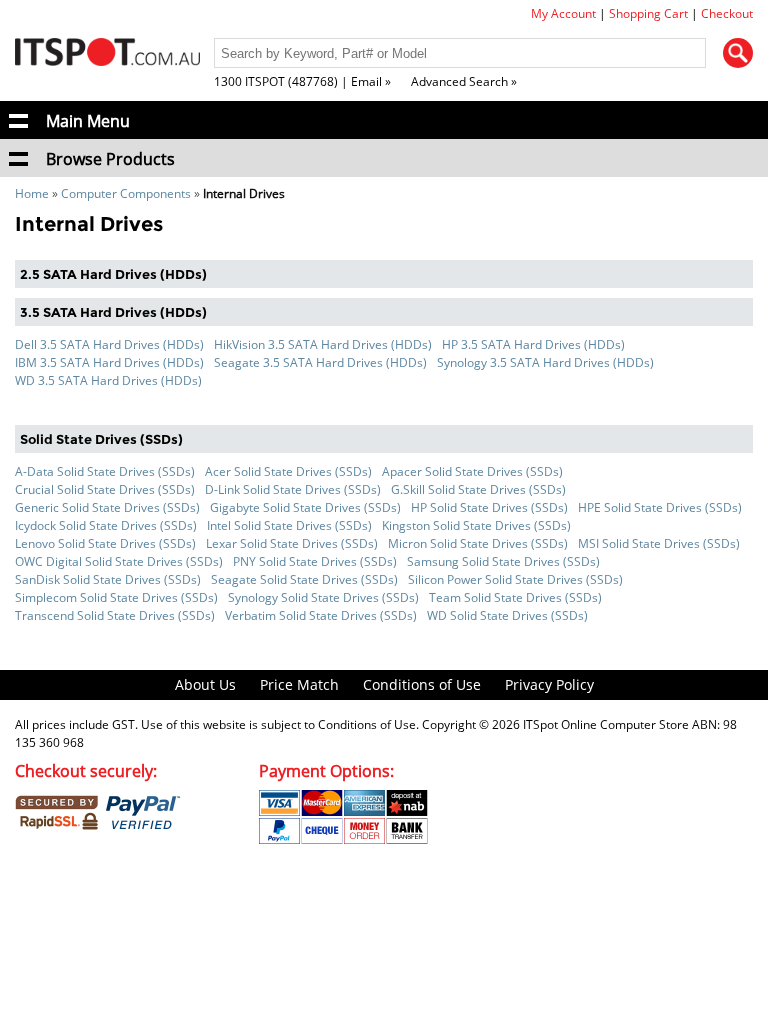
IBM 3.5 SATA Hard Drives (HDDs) (109, 362)
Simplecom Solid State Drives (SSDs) (116, 597)
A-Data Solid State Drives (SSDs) (105, 471)
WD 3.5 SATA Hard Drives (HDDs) (108, 380)
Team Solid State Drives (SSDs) (515, 597)
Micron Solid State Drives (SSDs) (478, 543)
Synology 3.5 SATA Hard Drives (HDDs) (545, 362)
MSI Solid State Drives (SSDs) (659, 543)
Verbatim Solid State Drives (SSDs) (321, 615)
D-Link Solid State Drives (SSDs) (293, 489)
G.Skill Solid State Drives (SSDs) (478, 489)
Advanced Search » (464, 81)
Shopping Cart (648, 13)
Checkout (727, 13)
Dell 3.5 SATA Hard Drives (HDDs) (109, 344)
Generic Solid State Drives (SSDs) (107, 507)
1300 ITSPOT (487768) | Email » (302, 81)
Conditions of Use (422, 684)
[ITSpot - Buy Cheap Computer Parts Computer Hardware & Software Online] (107, 54)
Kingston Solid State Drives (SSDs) (476, 525)
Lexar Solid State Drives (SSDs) (292, 543)
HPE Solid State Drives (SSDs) (660, 507)
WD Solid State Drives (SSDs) (507, 615)
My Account (563, 13)
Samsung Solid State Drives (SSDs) (503, 561)
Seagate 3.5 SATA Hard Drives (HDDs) (320, 362)
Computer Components (126, 193)
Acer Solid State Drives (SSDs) (288, 471)
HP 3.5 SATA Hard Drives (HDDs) (533, 344)
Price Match (299, 684)
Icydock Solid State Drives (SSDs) (106, 525)
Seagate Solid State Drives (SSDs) (304, 579)
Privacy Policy (549, 684)
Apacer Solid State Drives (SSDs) (472, 471)
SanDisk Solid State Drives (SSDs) (108, 579)
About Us (205, 684)
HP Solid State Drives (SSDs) (489, 507)
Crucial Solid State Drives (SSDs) (105, 489)
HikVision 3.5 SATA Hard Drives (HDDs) (323, 344)
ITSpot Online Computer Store (606, 724)
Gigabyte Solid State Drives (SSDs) (305, 507)
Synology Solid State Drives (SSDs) (323, 597)
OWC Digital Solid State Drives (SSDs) (119, 561)
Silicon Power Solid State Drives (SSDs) (515, 579)
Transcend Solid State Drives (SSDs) (115, 615)
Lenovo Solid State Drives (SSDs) (105, 543)
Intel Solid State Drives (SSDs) (289, 525)
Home (32, 193)
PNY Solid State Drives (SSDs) (315, 561)
